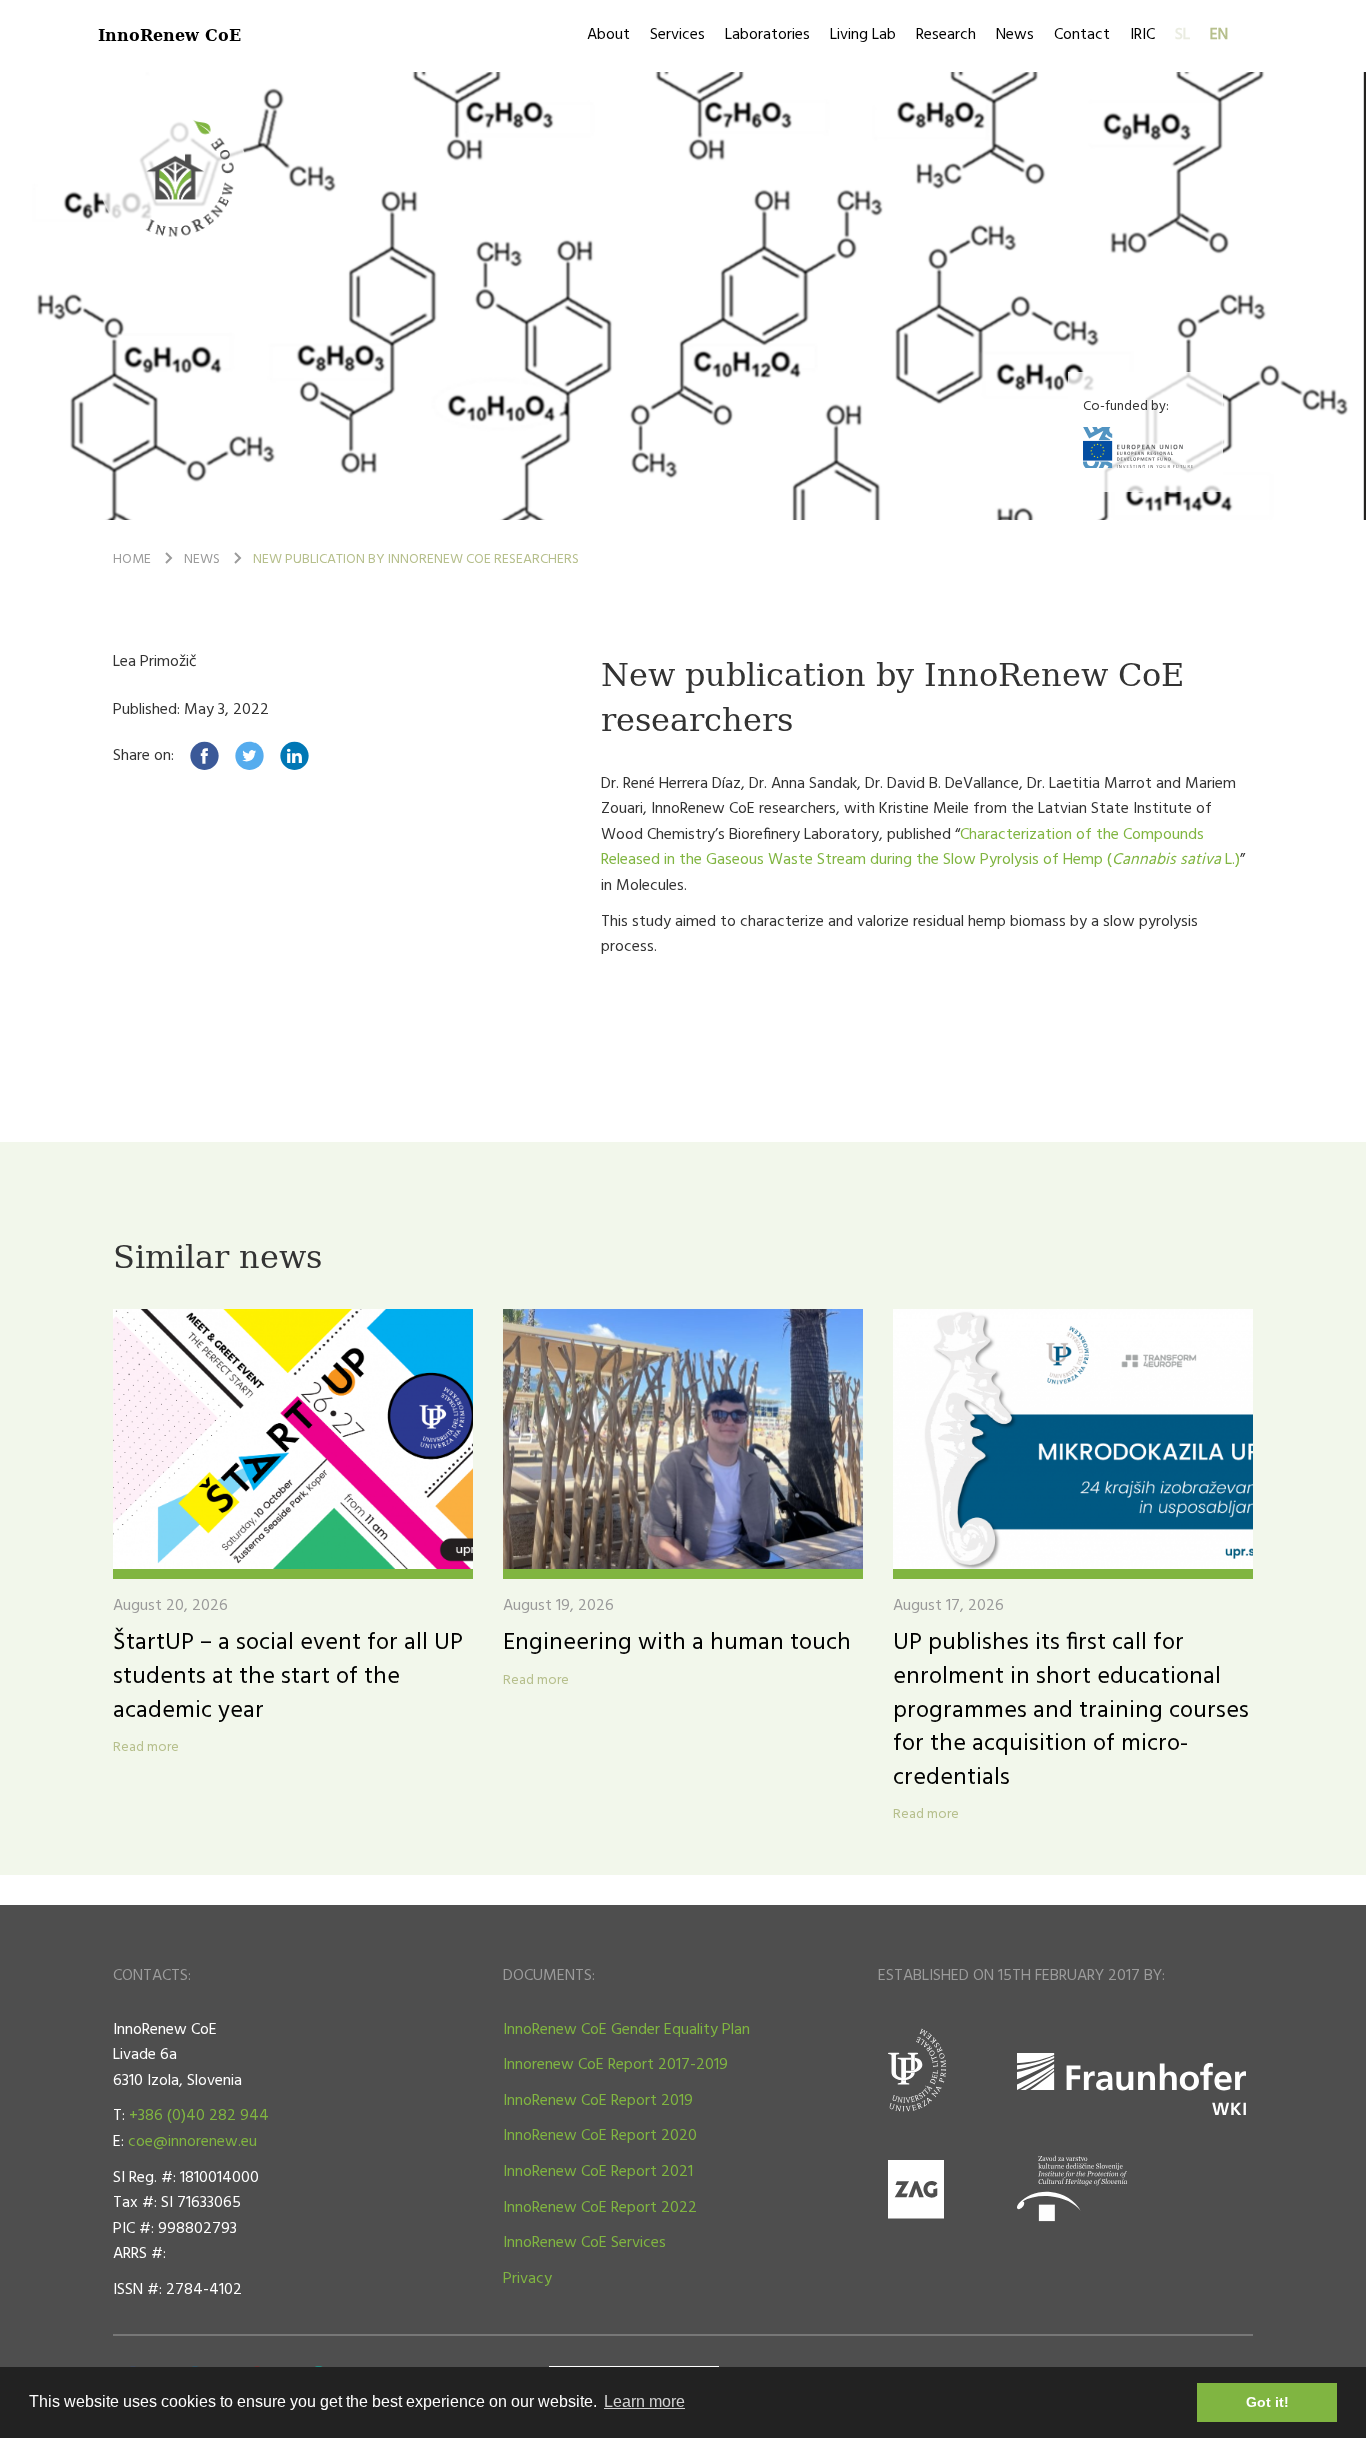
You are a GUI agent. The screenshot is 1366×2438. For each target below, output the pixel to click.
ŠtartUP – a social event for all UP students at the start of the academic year (288, 1676)
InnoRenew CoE (169, 34)
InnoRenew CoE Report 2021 (598, 2172)
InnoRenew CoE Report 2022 (600, 2208)
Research (946, 35)
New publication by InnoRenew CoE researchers (416, 559)
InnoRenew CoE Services (584, 2243)
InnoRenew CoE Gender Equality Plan (626, 2030)
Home (132, 559)
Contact (1082, 35)
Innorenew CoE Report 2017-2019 (615, 2065)
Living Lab (863, 35)
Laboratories (767, 35)
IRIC (1142, 35)
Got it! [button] (1267, 2402)
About (608, 35)
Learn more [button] (644, 2401)
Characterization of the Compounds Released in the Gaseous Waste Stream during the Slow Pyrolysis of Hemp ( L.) (920, 848)
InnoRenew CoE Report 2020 (600, 2136)
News (1015, 35)
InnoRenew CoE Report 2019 (598, 2101)
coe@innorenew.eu (192, 2142)
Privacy (527, 2279)
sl (1182, 35)
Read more (146, 1748)
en (1219, 35)
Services (677, 35)
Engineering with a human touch (677, 1643)
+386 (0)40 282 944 (199, 2116)
